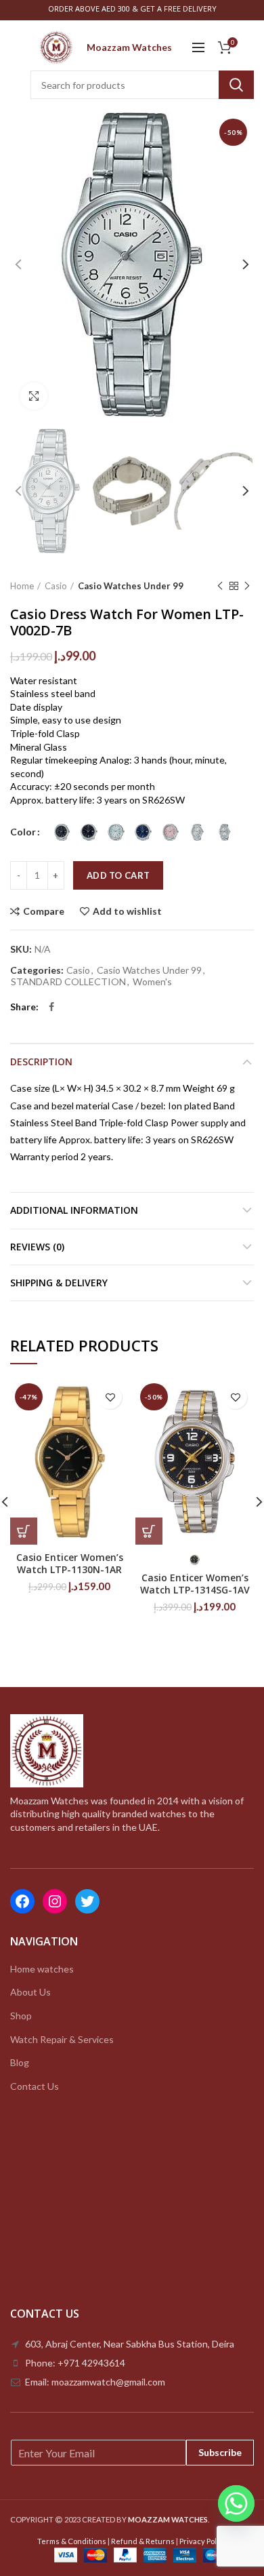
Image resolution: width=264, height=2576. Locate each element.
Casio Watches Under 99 (131, 586)
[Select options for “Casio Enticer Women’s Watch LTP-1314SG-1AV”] (149, 1531)
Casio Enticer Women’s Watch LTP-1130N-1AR (70, 1564)
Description (41, 1062)
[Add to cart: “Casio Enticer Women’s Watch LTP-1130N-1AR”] (24, 1531)
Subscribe (220, 2452)
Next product (247, 586)
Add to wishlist (127, 911)
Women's (152, 982)
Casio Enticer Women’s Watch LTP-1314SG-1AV (195, 1584)
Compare (44, 911)
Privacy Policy (203, 2541)
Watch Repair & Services (62, 2039)
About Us (30, 1992)
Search (236, 85)
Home (22, 586)
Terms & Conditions (72, 2541)
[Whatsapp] (236, 2503)
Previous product (220, 586)
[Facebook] (51, 1007)
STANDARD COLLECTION (68, 982)
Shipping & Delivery (59, 1283)
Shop (21, 2016)
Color (23, 832)
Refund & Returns (143, 2541)
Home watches (42, 1969)
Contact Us (35, 2086)
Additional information (74, 1210)
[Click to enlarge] (34, 396)
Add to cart (118, 875)
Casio (56, 586)
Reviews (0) (37, 1247)
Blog (20, 2062)
